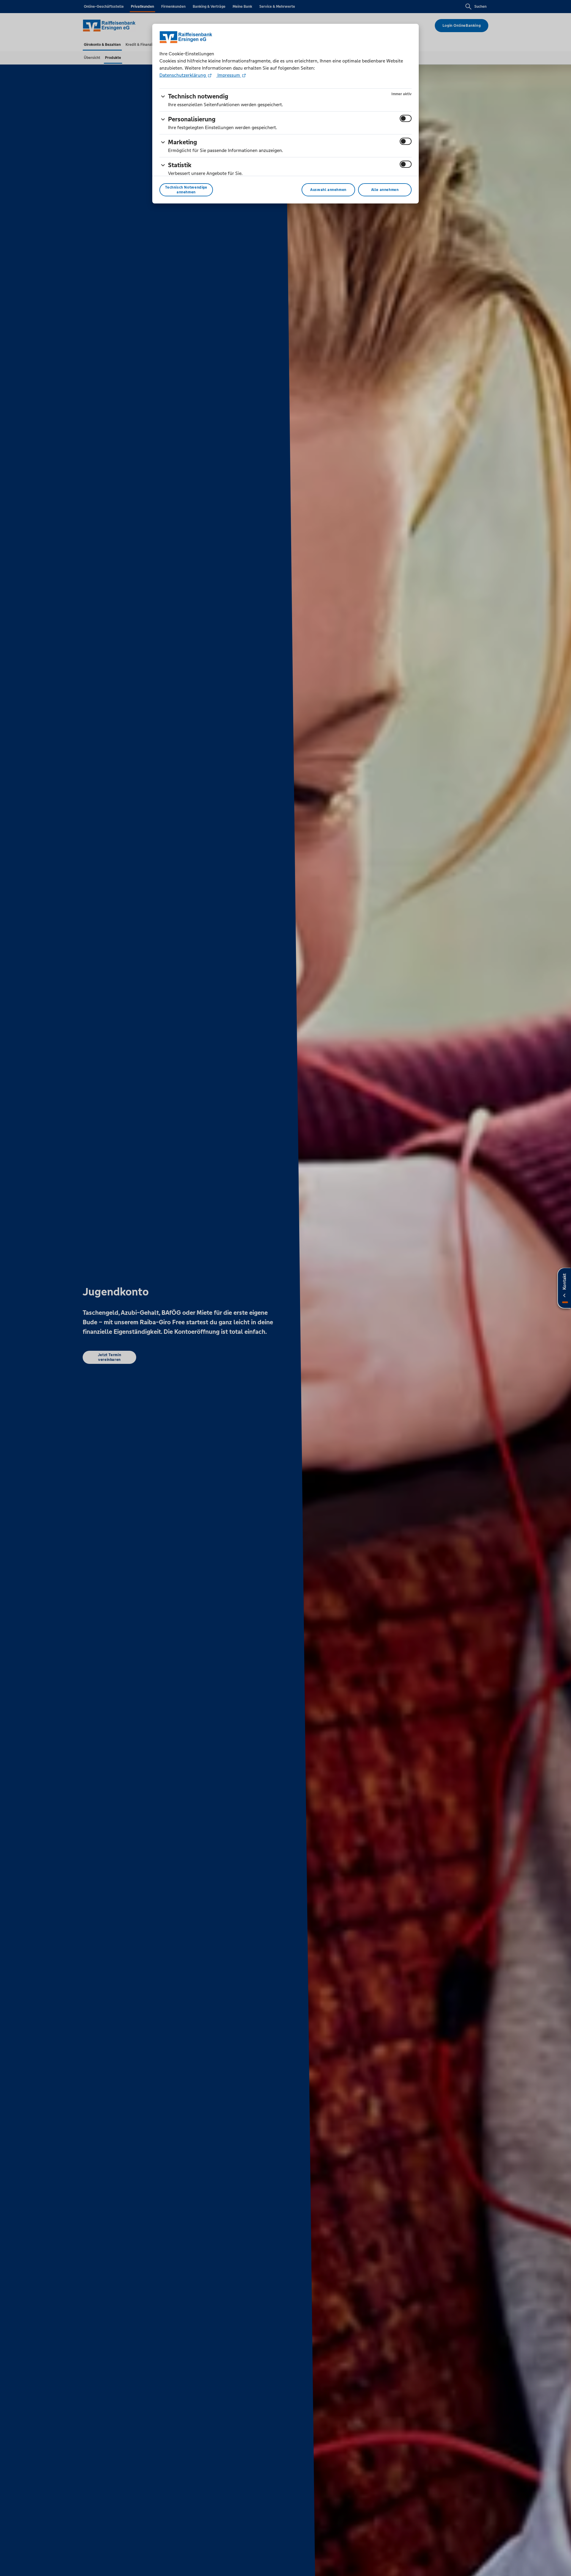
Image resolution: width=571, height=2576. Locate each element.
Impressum (229, 75)
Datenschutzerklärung (183, 75)
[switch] (406, 118)
